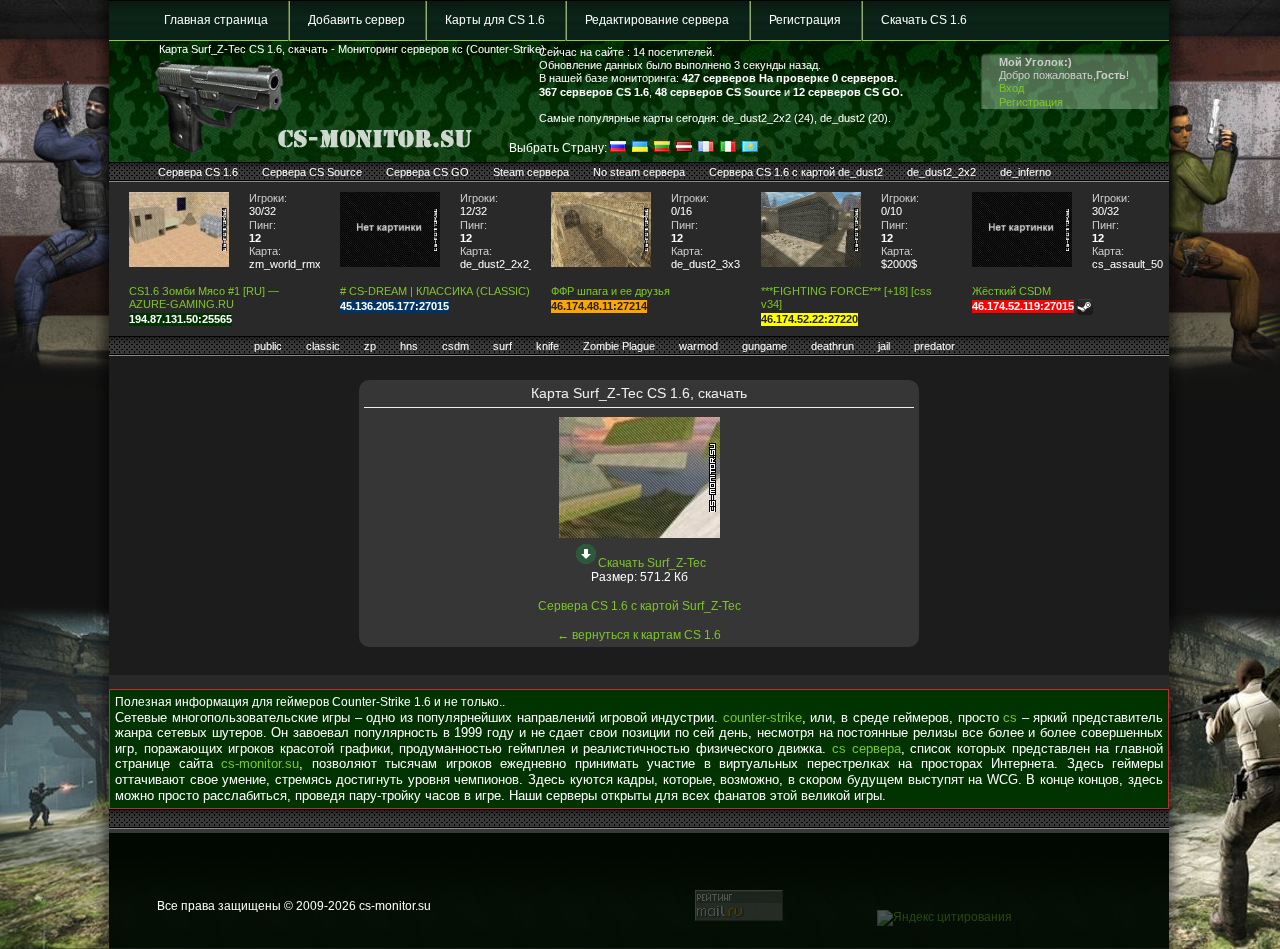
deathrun (832, 346)
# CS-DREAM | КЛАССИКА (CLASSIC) (435, 291)
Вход (1011, 88)
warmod (698, 346)
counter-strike (762, 717)
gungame (764, 346)
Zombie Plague (619, 346)
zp (370, 346)
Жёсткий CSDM (1011, 291)
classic (323, 346)
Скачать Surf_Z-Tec (652, 563)
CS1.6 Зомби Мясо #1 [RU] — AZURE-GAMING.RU (204, 297)
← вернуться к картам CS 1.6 (639, 635)
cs (1010, 717)
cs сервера (866, 748)
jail (884, 346)
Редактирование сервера (657, 20)
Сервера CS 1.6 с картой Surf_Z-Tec (639, 606)
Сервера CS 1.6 (198, 172)
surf (502, 346)
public (268, 346)
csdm (455, 346)
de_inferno (1025, 172)
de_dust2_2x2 (941, 172)
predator (934, 346)
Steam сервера (531, 172)
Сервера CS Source (312, 172)
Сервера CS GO (427, 172)
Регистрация (805, 20)
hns (409, 346)
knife (547, 346)
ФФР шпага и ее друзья (610, 291)
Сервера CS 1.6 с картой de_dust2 (796, 172)
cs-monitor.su (260, 763)
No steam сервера (639, 172)
